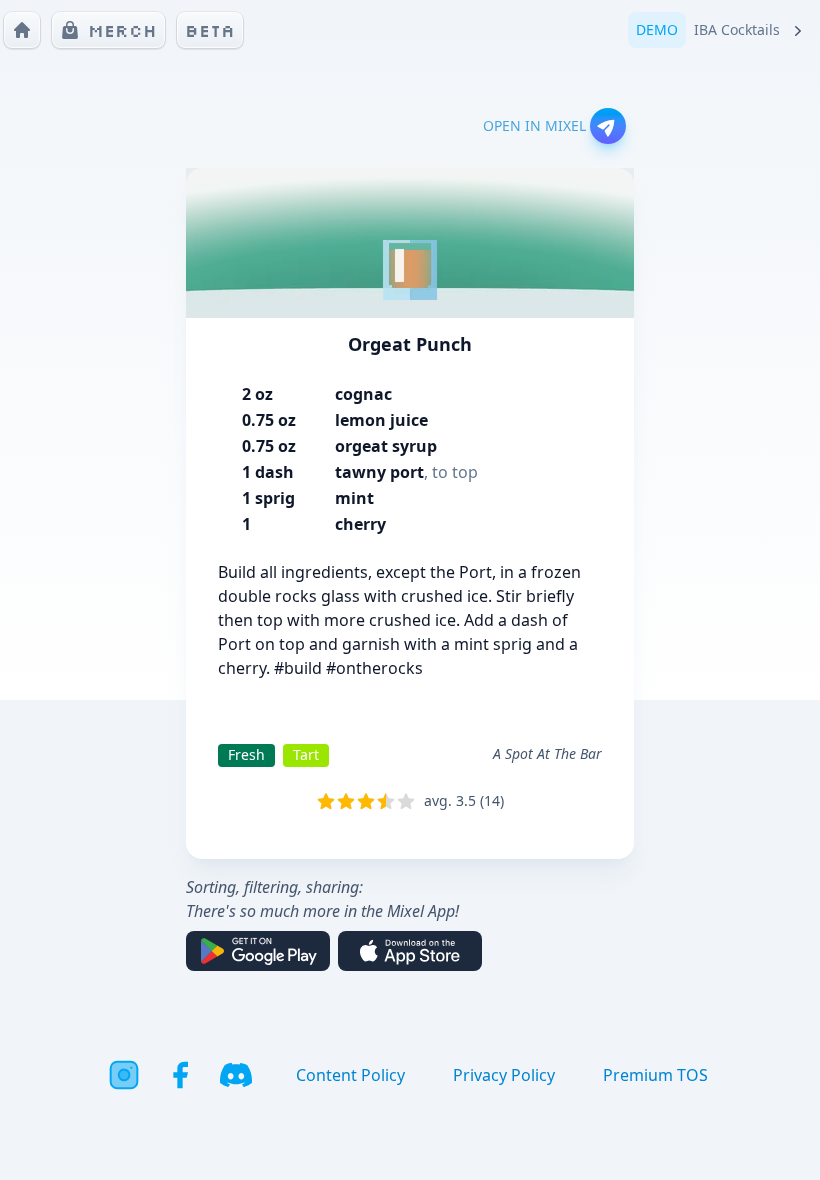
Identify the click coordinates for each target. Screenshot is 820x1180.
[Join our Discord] (236, 1075)
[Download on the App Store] (410, 951)
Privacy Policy (504, 1075)
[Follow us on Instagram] (124, 1075)
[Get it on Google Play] (258, 951)
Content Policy (350, 1075)
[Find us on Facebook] (180, 1075)
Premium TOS (655, 1075)
